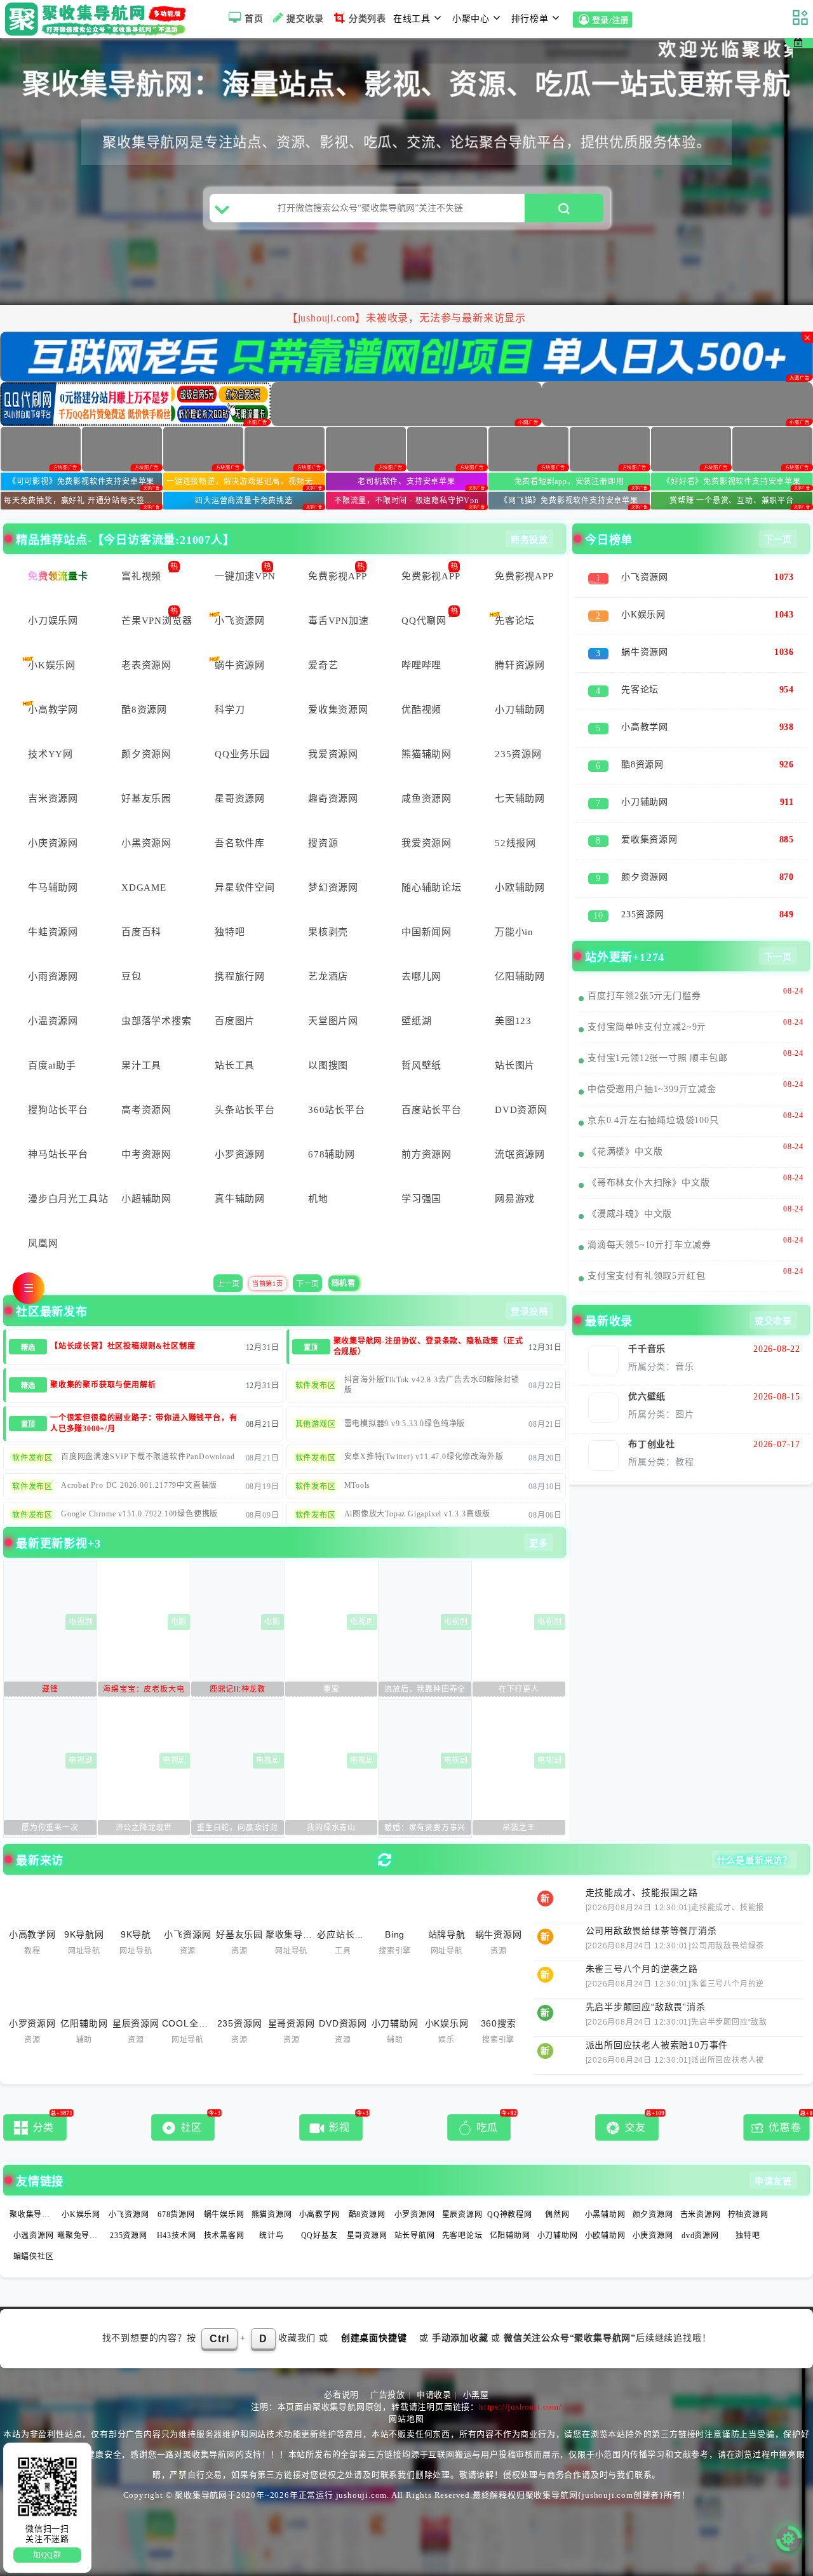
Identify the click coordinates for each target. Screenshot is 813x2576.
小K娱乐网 (52, 665)
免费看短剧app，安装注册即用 (569, 482)
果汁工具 (141, 1065)
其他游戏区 (316, 1424)
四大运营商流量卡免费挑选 (244, 501)
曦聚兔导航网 (82, 2235)
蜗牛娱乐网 (224, 2215)
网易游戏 (515, 1199)
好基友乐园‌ (146, 799)
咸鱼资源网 (427, 799)
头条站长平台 (245, 1110)
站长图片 (515, 1065)
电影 (179, 1622)
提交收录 (305, 19)
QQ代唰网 (424, 621)
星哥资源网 (240, 799)
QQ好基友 (319, 2235)
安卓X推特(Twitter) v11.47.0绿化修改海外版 (424, 1457)
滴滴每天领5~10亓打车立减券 (649, 1245)
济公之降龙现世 (144, 1828)
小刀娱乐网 (53, 621)
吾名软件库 (240, 843)
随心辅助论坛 (432, 887)
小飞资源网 (240, 621)
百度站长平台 (432, 1110)
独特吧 (230, 932)
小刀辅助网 (520, 710)
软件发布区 (316, 1386)
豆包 (131, 976)
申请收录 (434, 2395)
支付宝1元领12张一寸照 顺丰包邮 (658, 1058)
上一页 (228, 1284)
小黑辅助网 (605, 2215)
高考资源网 (146, 1110)
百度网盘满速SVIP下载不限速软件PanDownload (148, 1457)
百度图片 (235, 1021)
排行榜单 (530, 19)
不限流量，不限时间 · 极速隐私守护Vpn (406, 501)
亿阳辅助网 (520, 976)
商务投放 (529, 540)
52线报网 (515, 843)
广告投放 (388, 2395)
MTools (358, 1485)
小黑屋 (476, 2395)
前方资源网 (427, 1154)
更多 (539, 1543)
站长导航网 (415, 2235)
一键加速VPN (245, 576)
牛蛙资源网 (53, 932)
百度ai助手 (52, 1065)
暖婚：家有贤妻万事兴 (425, 1828)
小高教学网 (53, 710)
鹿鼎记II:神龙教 (238, 1689)
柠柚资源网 (748, 2215)
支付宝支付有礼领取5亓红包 (646, 1276)
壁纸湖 (416, 1021)
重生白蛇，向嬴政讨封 (238, 1828)
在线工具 (412, 19)
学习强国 (421, 1199)
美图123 (513, 1021)
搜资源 (323, 843)
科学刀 (230, 710)
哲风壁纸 (421, 1065)
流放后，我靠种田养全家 (425, 1691)
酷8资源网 (144, 710)
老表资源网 (146, 665)
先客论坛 (515, 621)
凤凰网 (43, 1243)
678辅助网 (332, 1154)
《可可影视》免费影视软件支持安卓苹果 (81, 482)
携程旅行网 (240, 976)
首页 (254, 19)
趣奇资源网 (333, 799)
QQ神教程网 (510, 2215)
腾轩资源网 (520, 665)
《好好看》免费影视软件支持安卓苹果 (732, 482)
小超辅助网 (146, 1199)
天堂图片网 (333, 1021)
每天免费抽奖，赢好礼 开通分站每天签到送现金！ (83, 501)
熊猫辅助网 (427, 754)
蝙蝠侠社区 (34, 2256)
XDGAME (144, 887)
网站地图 (406, 2419)
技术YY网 (50, 754)
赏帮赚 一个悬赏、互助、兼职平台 (732, 501)
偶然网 (557, 2215)
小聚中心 (471, 19)
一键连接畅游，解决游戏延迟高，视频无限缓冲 (245, 482)
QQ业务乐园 (242, 754)
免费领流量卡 (58, 576)
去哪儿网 (421, 976)
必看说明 (341, 2395)
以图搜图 (328, 1065)
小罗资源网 (240, 1154)
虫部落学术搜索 (155, 1021)
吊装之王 (519, 1828)
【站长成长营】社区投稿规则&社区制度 (123, 1346)
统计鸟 (271, 2235)
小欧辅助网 (520, 887)
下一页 (307, 1284)
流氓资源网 (520, 1154)
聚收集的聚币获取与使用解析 (103, 1385)
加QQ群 (47, 2555)
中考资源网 (146, 1154)
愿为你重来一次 (50, 1828)
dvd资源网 (700, 2235)
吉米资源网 (53, 799)
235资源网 (518, 754)
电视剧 (81, 1622)
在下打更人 (519, 1689)
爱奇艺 (323, 665)
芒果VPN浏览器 (155, 621)
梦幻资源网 (333, 887)
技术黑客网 (224, 2235)
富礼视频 (141, 576)
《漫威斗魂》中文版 (630, 1214)
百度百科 (141, 932)
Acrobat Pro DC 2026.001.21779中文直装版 (139, 1485)
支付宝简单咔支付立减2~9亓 (647, 1027)
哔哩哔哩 (421, 665)
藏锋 (50, 1689)
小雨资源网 (53, 976)
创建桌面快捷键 (374, 2338)
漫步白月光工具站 (61, 1199)
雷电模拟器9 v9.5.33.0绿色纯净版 (405, 1424)
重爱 (332, 1689)
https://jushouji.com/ (521, 2407)
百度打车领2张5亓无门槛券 (644, 996)
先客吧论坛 (462, 2235)
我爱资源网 (333, 754)
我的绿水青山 (331, 1828)
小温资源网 (53, 1021)
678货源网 (176, 2215)
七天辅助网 (520, 799)
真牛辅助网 (240, 1199)
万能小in (514, 932)
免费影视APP (338, 576)
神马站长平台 (58, 1154)
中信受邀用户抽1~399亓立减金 (652, 1089)
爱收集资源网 (338, 710)
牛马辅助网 (53, 887)
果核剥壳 (328, 932)
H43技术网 (177, 2235)
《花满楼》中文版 (625, 1151)
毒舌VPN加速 (339, 621)
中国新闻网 (427, 932)
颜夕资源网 (146, 754)
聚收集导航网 (34, 2215)
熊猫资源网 (272, 2215)
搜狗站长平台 (58, 1110)
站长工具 (235, 1065)
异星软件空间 (245, 887)
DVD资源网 (521, 1110)
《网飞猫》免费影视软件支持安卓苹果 (569, 501)
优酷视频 (421, 710)
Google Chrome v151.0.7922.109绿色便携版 (139, 1514)
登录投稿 (529, 1312)
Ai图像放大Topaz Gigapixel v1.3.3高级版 (418, 1514)
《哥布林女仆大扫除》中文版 (648, 1183)
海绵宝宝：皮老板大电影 (144, 1691)
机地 (318, 1199)
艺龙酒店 (328, 976)
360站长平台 (337, 1110)
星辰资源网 (462, 2215)
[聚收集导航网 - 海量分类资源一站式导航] (99, 19)
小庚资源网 (53, 843)
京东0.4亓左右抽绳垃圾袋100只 (653, 1120)
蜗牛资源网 (240, 665)
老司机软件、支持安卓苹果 (406, 482)
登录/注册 (612, 21)
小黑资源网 (146, 843)
